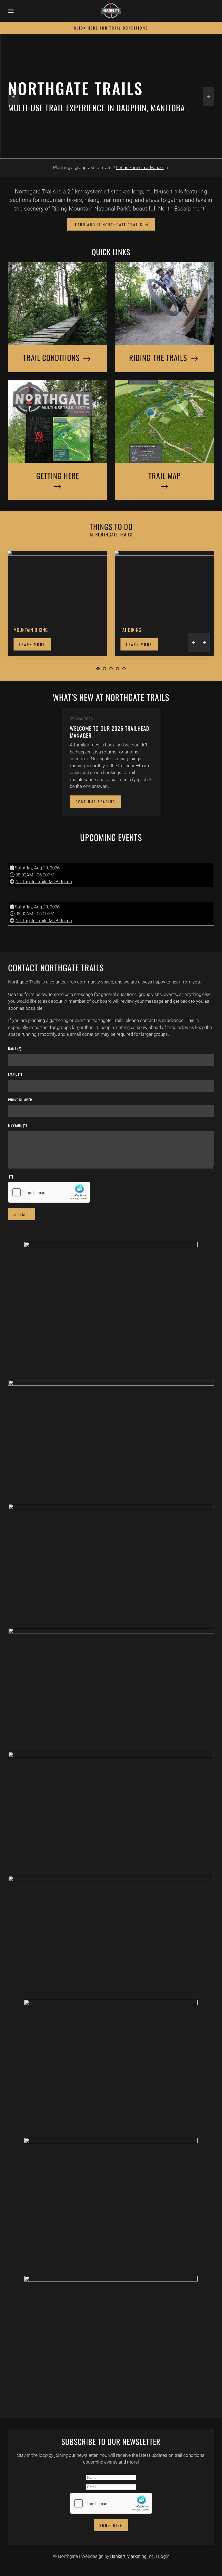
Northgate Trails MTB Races (44, 882)
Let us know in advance (140, 167)
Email (15, 1074)
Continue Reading (95, 802)
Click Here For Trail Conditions (111, 28)
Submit (22, 1214)
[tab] (98, 669)
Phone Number (20, 1100)
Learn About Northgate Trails (108, 224)
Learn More (32, 645)
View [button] (111, 1307)
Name (15, 1049)
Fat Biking (24, 630)
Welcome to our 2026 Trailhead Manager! (110, 732)
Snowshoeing (135, 630)
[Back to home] (111, 11)
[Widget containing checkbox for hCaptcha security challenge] (49, 1192)
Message (18, 1125)
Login (164, 2556)
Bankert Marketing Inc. (133, 2556)
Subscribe (111, 2525)
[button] (11, 11)
